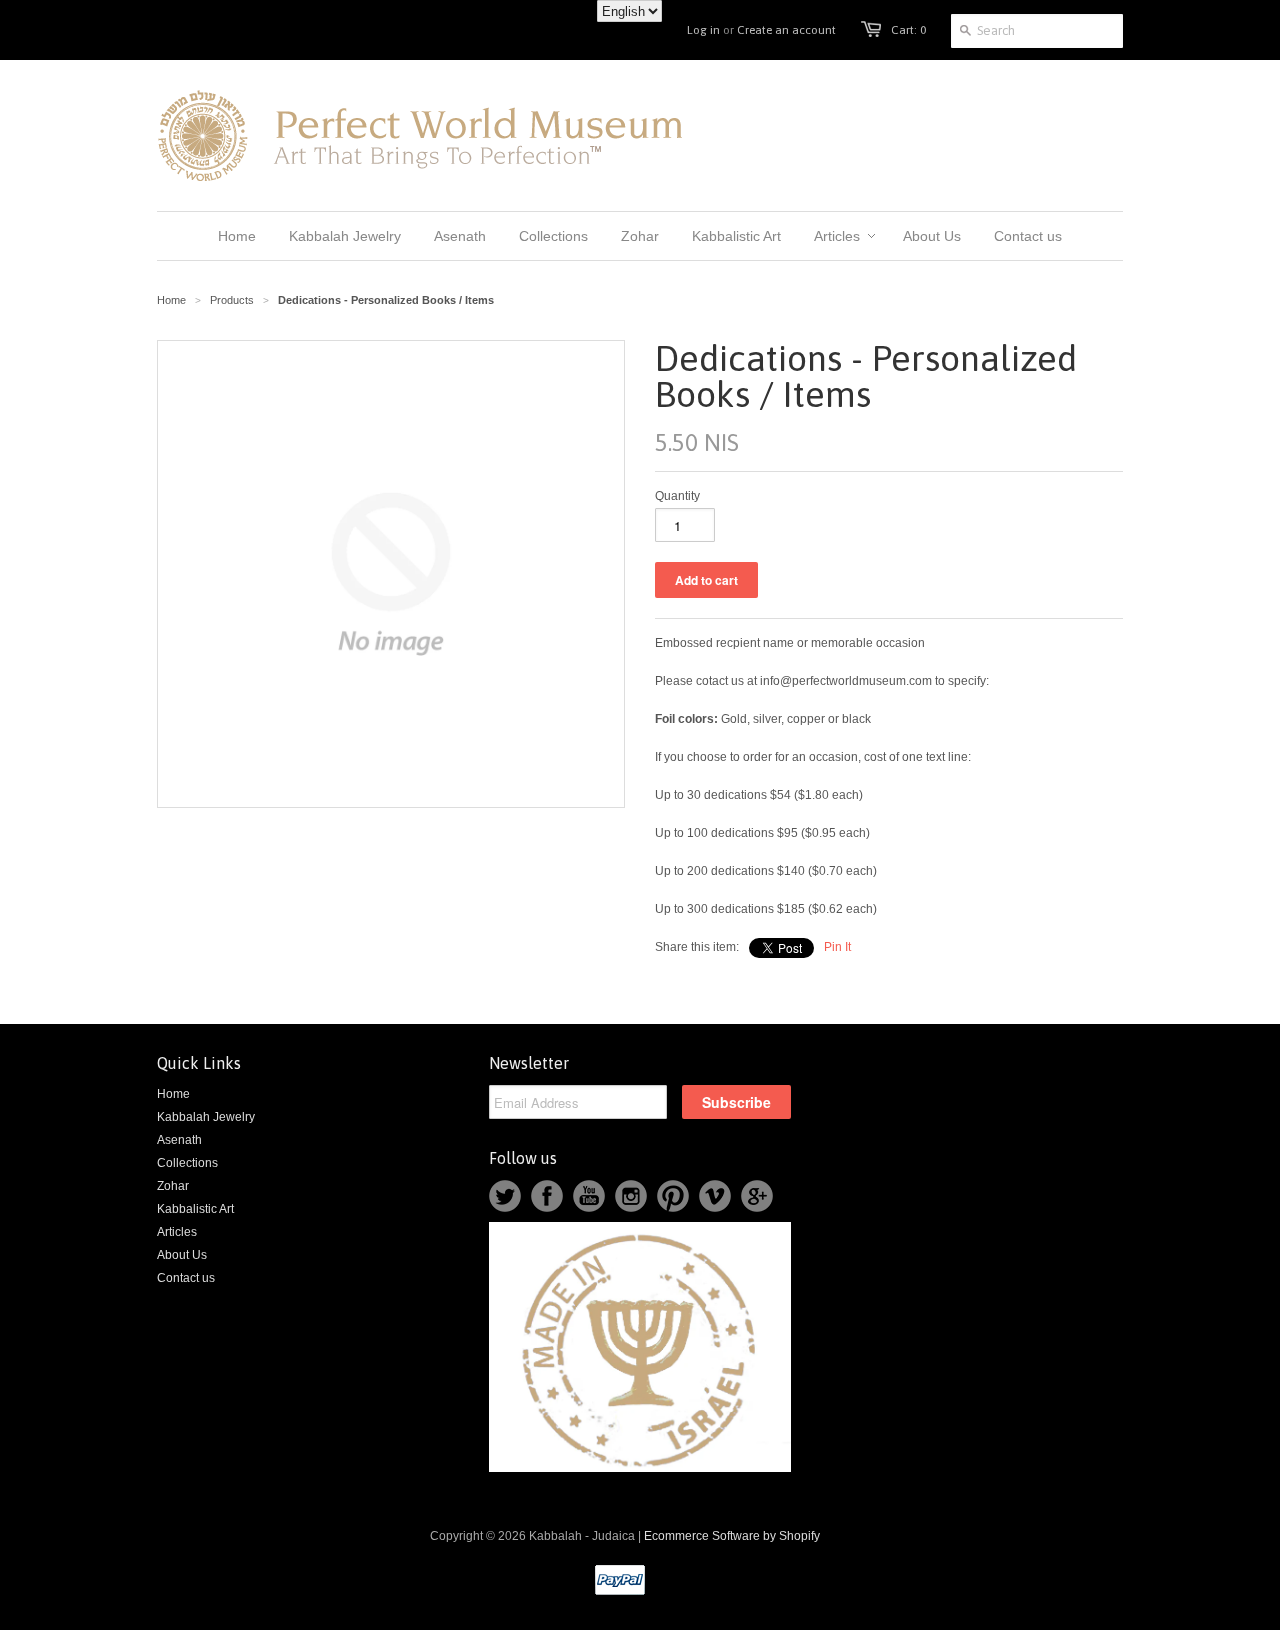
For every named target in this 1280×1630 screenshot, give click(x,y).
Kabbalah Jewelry (206, 1117)
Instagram (631, 1196)
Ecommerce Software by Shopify (732, 1536)
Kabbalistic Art (195, 1209)
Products (232, 300)
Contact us (186, 1278)
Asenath (179, 1140)
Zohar (173, 1186)
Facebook (547, 1196)
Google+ (757, 1196)
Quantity (677, 496)
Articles (177, 1232)
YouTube (589, 1196)
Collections (187, 1163)
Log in (703, 30)
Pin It (837, 947)
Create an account (786, 30)
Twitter (505, 1196)
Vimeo (715, 1196)
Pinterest (673, 1196)
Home (173, 1094)
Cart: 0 (908, 30)
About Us (182, 1255)
